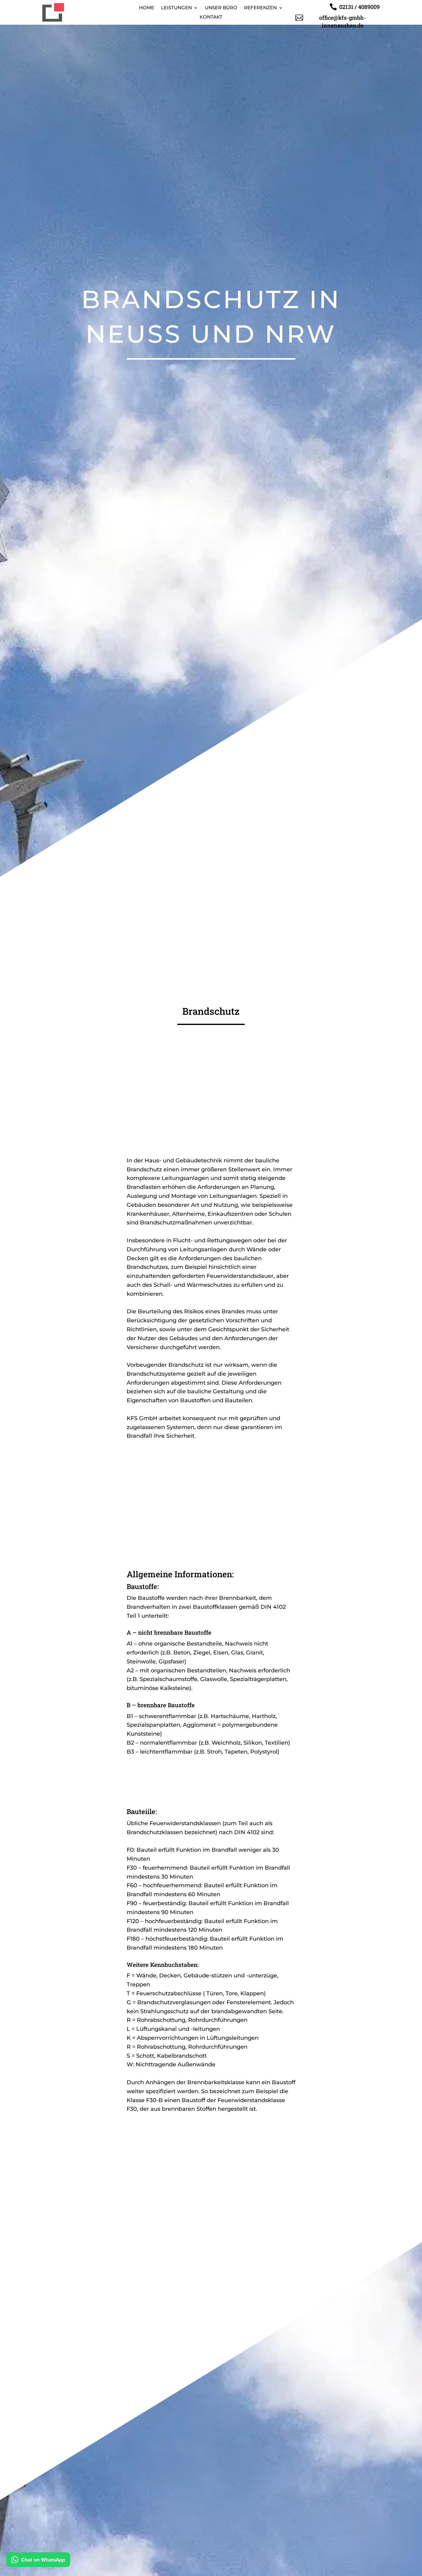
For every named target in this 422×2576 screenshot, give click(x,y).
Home (147, 8)
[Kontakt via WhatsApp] (38, 2561)
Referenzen (260, 8)
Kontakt (211, 17)
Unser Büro (221, 8)
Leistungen (176, 8)
